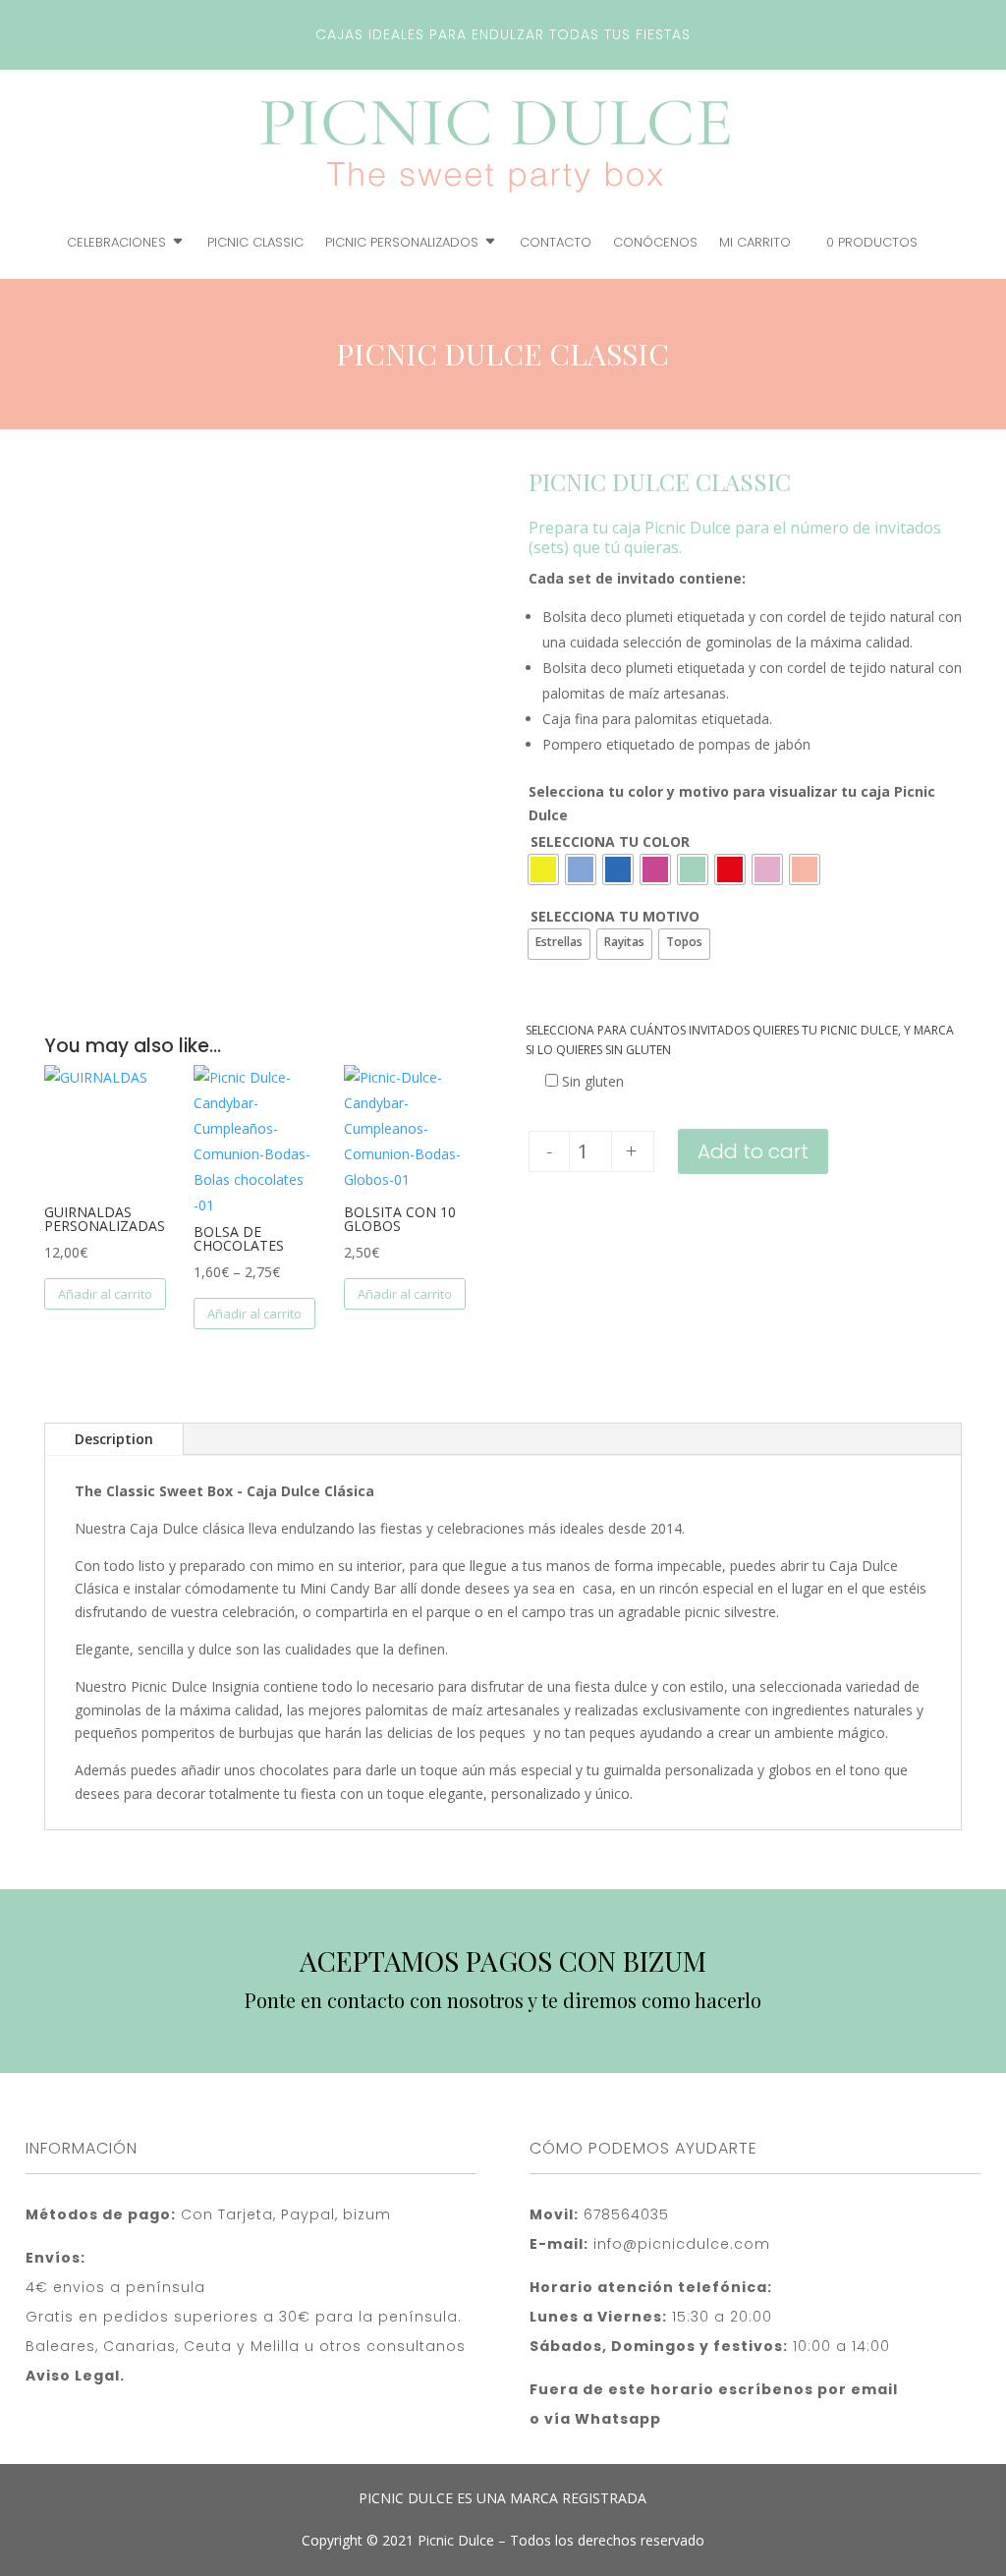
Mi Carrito (755, 243)
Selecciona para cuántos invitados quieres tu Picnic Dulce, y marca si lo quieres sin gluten (740, 1040)
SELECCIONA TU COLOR (610, 842)
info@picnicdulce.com (682, 2244)
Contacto (556, 243)
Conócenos (655, 243)
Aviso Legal (73, 2376)
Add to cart (753, 1151)
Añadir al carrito (105, 1294)
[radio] (543, 869)
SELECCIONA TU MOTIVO (615, 917)
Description (114, 1439)
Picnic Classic (255, 243)
